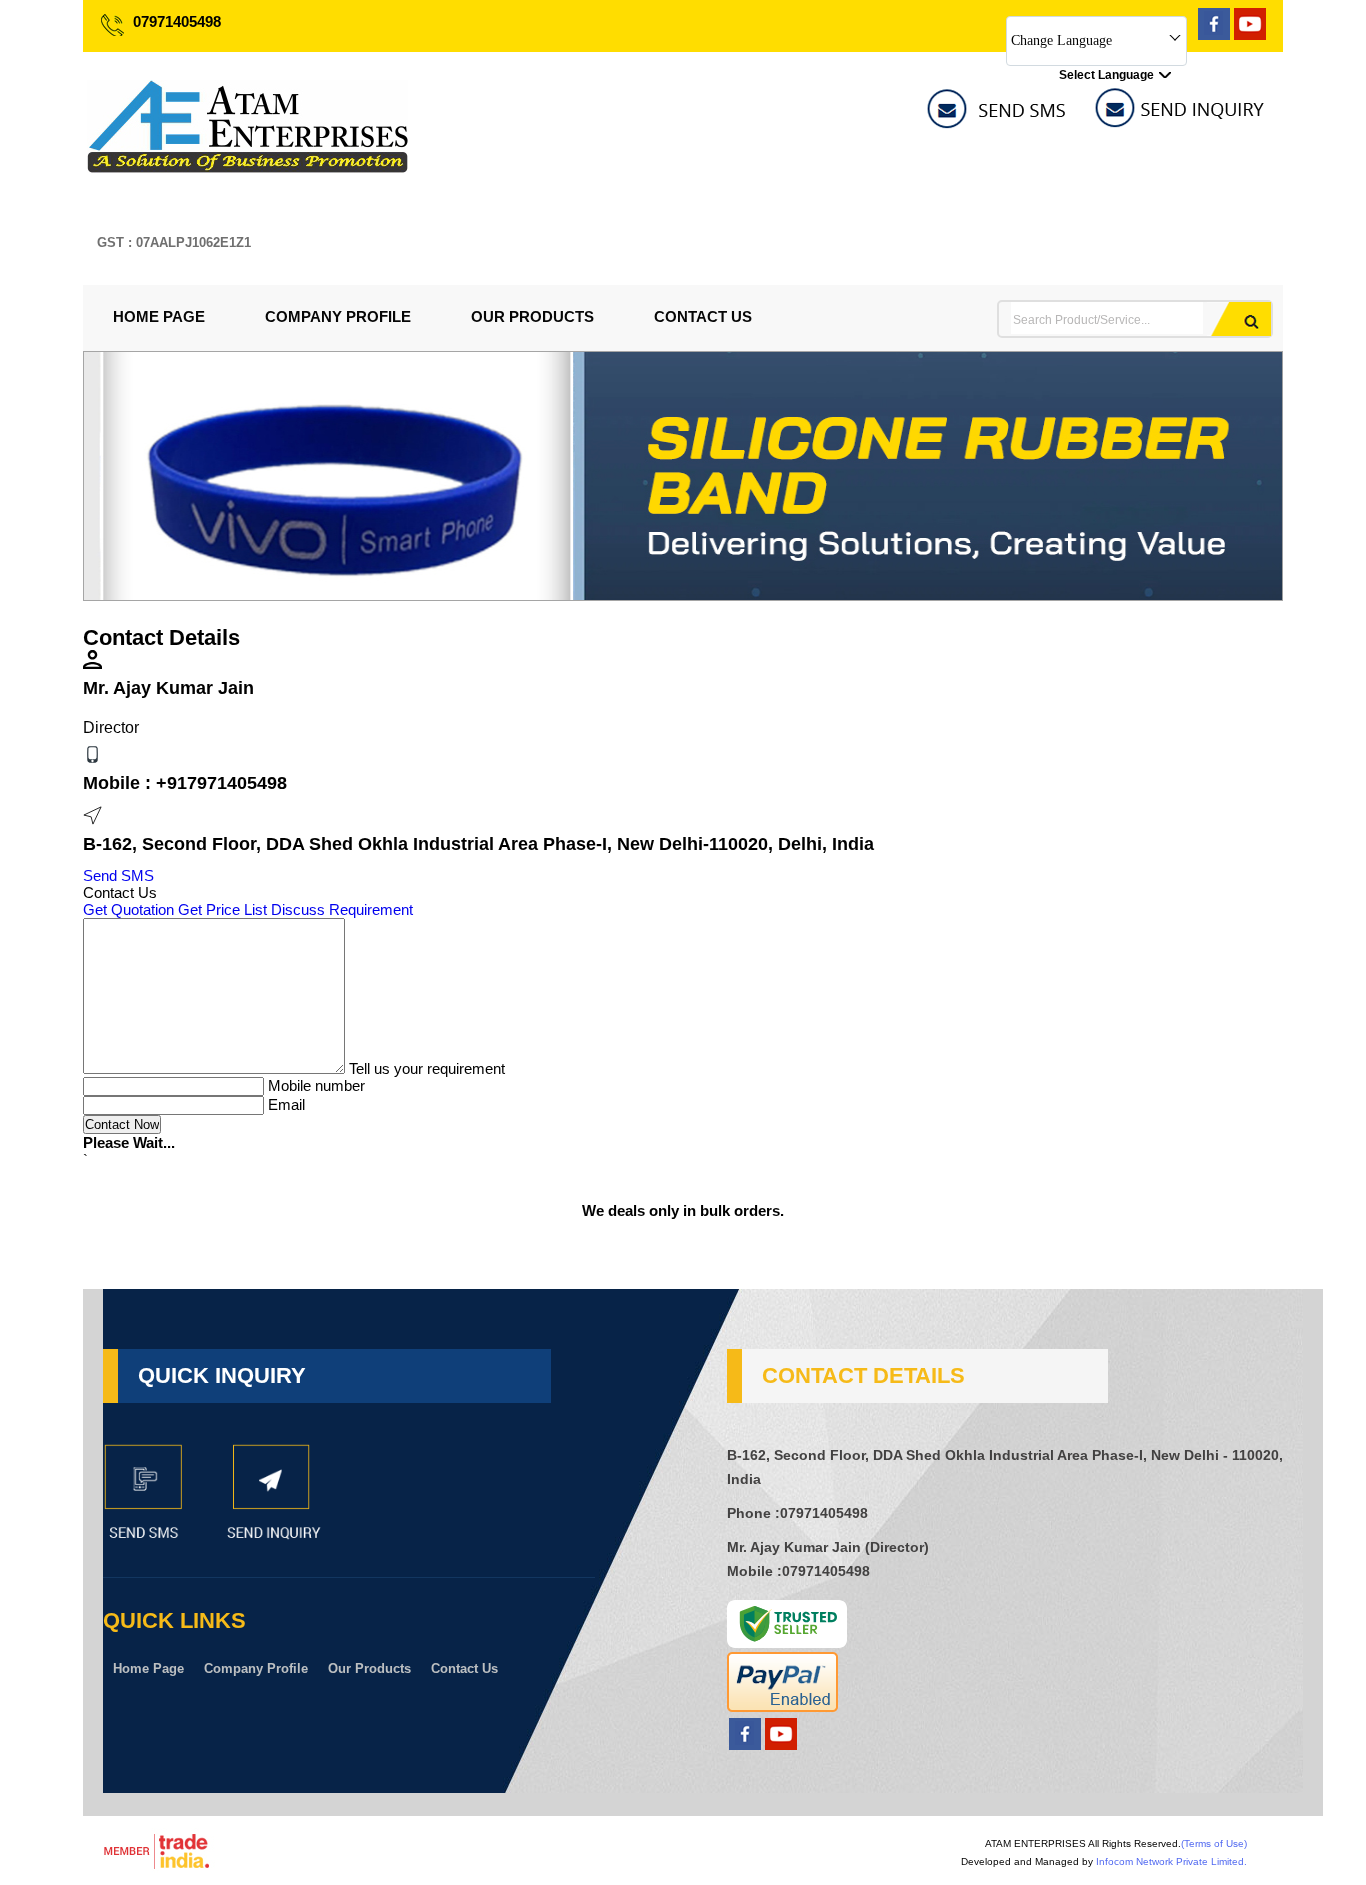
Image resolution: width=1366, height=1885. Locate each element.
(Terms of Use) (1214, 1843)
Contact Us (703, 316)
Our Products (532, 316)
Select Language (1106, 75)
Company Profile (338, 316)
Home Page (159, 316)
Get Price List (222, 909)
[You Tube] (1250, 34)
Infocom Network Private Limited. (1171, 1861)
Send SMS (118, 875)
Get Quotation (128, 909)
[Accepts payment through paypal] (782, 1706)
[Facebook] (1214, 34)
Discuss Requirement (342, 909)
